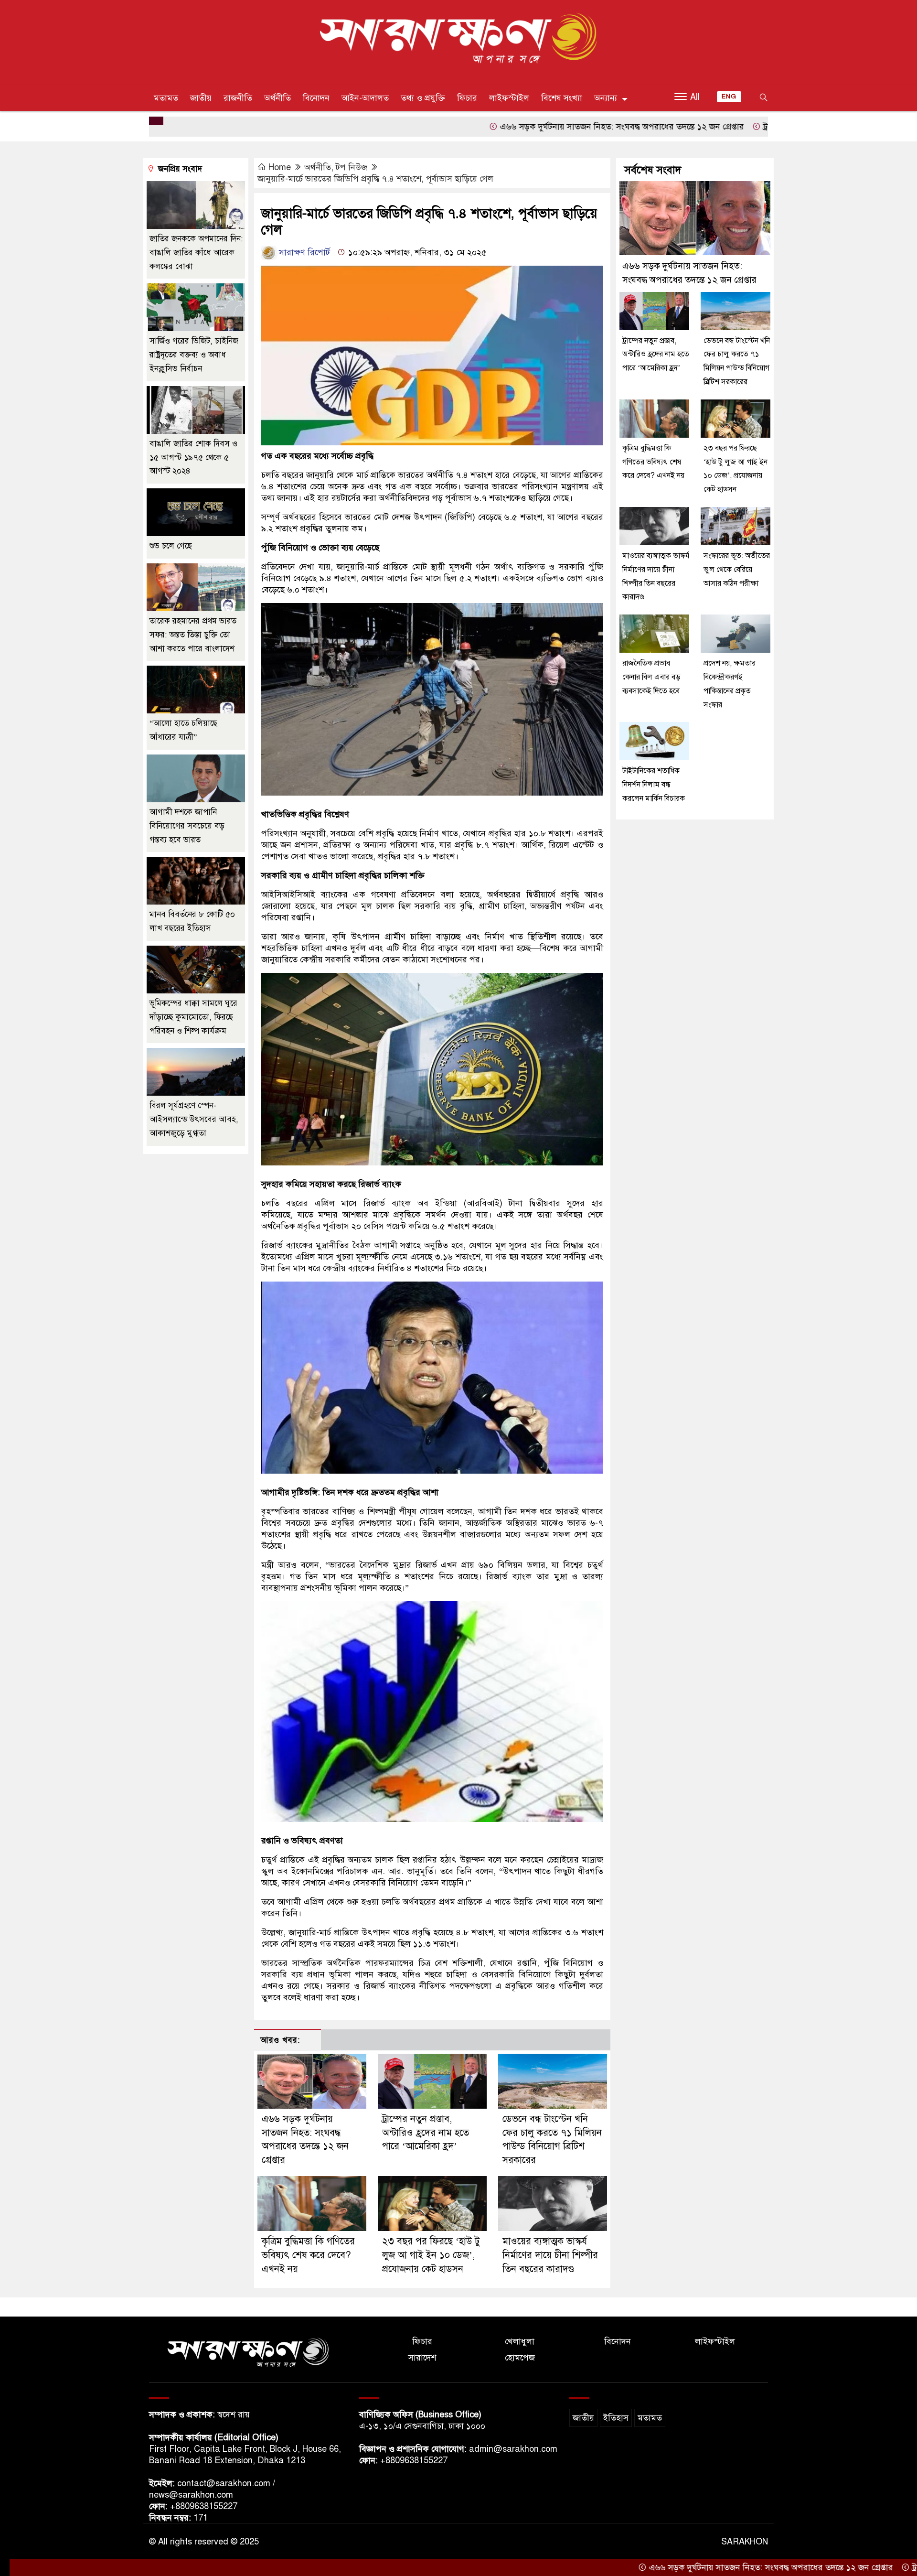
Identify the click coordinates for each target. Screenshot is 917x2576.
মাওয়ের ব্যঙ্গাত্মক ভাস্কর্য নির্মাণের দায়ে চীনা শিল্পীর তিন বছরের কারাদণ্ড (550, 2255)
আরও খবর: (280, 2040)
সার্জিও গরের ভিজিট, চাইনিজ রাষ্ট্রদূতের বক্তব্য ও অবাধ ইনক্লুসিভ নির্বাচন (194, 355)
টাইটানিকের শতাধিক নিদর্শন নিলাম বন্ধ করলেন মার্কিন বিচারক (654, 785)
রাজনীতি (238, 98)
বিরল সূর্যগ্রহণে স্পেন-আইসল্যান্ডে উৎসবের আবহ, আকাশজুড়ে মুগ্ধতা (194, 1119)
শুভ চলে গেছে (171, 546)
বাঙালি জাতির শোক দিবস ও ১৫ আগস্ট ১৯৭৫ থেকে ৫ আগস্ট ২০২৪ (193, 458)
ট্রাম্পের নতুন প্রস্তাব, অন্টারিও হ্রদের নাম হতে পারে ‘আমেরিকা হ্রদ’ (764, 127)
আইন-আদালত (365, 98)
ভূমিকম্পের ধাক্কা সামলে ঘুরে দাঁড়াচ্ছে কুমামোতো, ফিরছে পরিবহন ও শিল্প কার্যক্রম (193, 1017)
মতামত (166, 98)
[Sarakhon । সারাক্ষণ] (458, 40)
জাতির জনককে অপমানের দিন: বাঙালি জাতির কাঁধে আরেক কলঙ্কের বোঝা (196, 253)
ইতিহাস (616, 2418)
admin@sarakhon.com (513, 2449)
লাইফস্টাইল (509, 98)
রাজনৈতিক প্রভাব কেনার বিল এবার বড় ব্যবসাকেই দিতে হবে (651, 677)
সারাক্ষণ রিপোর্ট (303, 252)
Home (280, 167)
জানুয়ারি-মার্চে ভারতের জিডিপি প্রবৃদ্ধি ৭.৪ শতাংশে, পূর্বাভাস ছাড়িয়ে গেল (375, 179)
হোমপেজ (520, 2358)
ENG (729, 97)
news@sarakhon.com (191, 2495)
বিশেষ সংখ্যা (562, 98)
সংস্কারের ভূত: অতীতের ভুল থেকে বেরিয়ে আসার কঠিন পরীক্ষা (737, 570)
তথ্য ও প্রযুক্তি (423, 98)
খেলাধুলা (520, 2341)
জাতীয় (201, 98)
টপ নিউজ (352, 167)
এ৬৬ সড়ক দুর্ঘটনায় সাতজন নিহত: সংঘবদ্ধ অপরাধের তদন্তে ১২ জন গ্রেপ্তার (515, 127)
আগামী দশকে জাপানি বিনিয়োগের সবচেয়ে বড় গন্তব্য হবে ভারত (187, 826)
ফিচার (467, 98)
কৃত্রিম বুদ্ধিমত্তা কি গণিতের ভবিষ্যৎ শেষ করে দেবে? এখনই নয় (308, 2255)
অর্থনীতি (277, 98)
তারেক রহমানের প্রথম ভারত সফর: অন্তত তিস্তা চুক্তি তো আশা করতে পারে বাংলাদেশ (193, 635)
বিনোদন (316, 98)
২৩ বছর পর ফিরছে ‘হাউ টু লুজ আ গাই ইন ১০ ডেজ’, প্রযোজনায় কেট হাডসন (431, 2255)
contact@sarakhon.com (224, 2483)
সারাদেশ (422, 2358)
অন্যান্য (606, 98)
